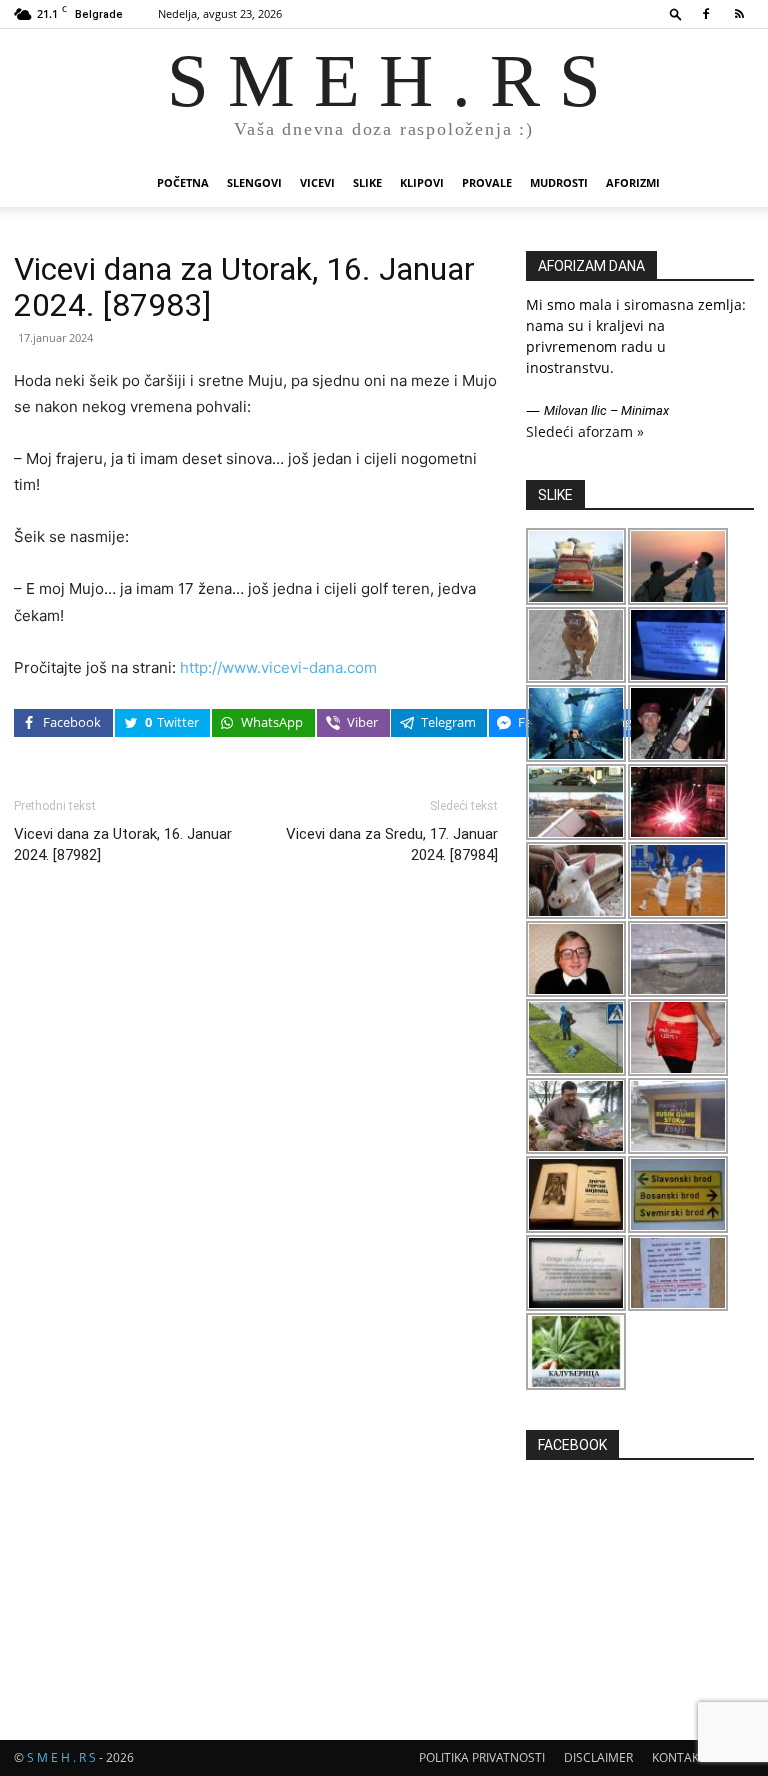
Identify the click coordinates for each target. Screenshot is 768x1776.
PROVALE (487, 182)
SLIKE (367, 182)
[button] (676, 13)
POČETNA (183, 182)
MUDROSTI (559, 182)
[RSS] (739, 14)
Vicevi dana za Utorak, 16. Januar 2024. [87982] (123, 844)
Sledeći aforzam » (585, 431)
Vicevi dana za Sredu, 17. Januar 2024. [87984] (392, 844)
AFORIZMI (633, 182)
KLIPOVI (422, 182)
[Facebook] (706, 14)
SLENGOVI (254, 182)
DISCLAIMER (598, 1757)
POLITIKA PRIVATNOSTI (482, 1757)
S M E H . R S (61, 1757)
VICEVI (317, 182)
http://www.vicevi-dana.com (278, 667)
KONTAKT (679, 1757)
